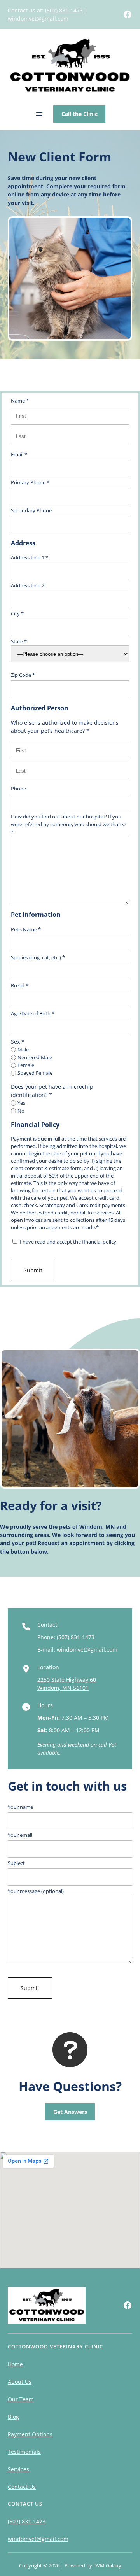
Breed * (20, 985)
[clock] (26, 1707)
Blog (13, 2417)
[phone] (26, 1626)
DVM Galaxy (107, 2565)
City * (17, 613)
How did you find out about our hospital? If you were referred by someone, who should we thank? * (69, 824)
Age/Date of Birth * (33, 1013)
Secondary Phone (31, 510)
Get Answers (70, 2112)
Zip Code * (23, 675)
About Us (20, 2382)
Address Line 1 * (30, 557)
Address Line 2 (28, 585)
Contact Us (22, 2487)
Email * (19, 454)
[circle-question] (70, 2050)
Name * (20, 401)
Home (15, 2364)
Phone (18, 789)
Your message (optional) (36, 1891)
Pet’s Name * (26, 929)
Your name (20, 1807)
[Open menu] (39, 114)
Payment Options (30, 2434)
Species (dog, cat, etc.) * (38, 957)
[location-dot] (26, 1669)
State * (19, 641)
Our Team (21, 2399)
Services (18, 2469)
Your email (20, 1835)
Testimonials (24, 2452)
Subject (16, 1863)
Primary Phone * (30, 482)
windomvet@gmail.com (38, 18)
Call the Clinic (80, 114)
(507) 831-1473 (64, 10)
